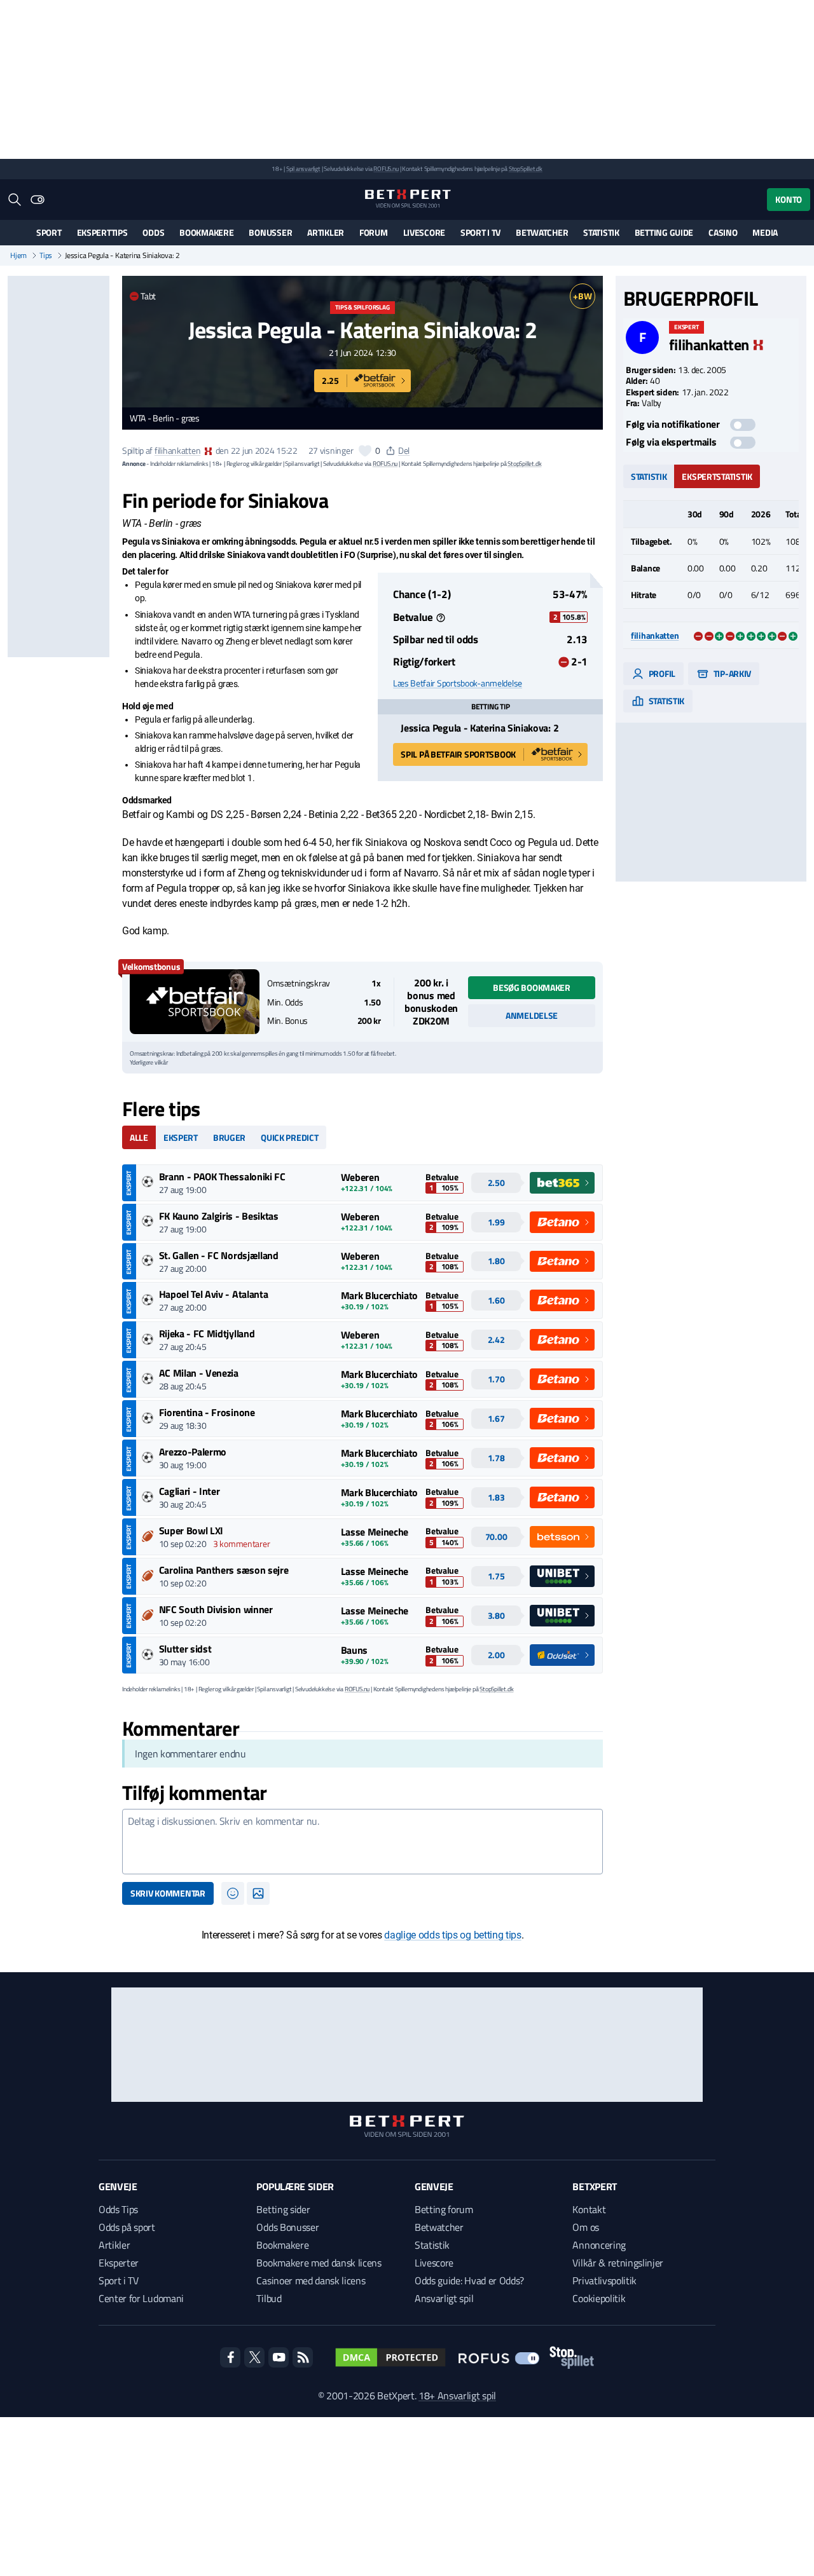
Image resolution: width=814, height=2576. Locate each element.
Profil (661, 673)
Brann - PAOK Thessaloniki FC (222, 1176)
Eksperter (119, 2263)
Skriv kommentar (168, 1893)
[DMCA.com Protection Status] (390, 2357)
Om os (585, 2227)
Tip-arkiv (731, 673)
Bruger (229, 1137)
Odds (153, 232)
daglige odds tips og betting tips (452, 1935)
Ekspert (181, 1137)
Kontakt (589, 2209)
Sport (49, 232)
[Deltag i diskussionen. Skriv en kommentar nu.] (362, 1842)
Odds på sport (127, 2227)
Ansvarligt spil (444, 2298)
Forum (374, 232)
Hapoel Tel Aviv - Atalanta (214, 1294)
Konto (789, 199)
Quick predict (289, 1137)
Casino (723, 232)
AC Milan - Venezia (199, 1373)
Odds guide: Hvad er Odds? (469, 2280)
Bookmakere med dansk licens (319, 2263)
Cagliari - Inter (190, 1491)
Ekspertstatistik (717, 476)
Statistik (601, 232)
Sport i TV (480, 232)
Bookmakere (206, 232)
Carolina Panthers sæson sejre (224, 1570)
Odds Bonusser (287, 2227)
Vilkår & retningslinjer (618, 2263)
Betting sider (283, 2209)
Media (765, 232)
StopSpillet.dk (526, 169)
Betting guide (664, 232)
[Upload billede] (258, 1893)
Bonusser (270, 232)
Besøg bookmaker (532, 987)
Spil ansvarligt (303, 169)
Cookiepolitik (599, 2298)
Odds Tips (118, 2209)
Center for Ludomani (141, 2298)
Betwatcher (542, 232)
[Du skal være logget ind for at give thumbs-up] (365, 451)
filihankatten (177, 450)
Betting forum (444, 2209)
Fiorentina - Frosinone (207, 1412)
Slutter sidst (185, 1649)
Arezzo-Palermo (193, 1452)
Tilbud (269, 2298)
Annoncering (599, 2245)
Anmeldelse (532, 1015)
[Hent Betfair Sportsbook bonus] (195, 1002)
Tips (46, 256)
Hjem (18, 256)
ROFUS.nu (386, 169)
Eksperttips (102, 232)
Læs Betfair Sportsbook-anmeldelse (458, 683)
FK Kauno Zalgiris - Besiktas (219, 1216)
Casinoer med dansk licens (311, 2280)
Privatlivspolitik (604, 2280)
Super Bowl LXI (191, 1530)
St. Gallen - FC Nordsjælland (219, 1255)
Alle (139, 1137)
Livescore (424, 232)
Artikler (326, 232)
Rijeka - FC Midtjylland (207, 1333)
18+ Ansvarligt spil (457, 2395)
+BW (582, 296)
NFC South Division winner (216, 1609)
